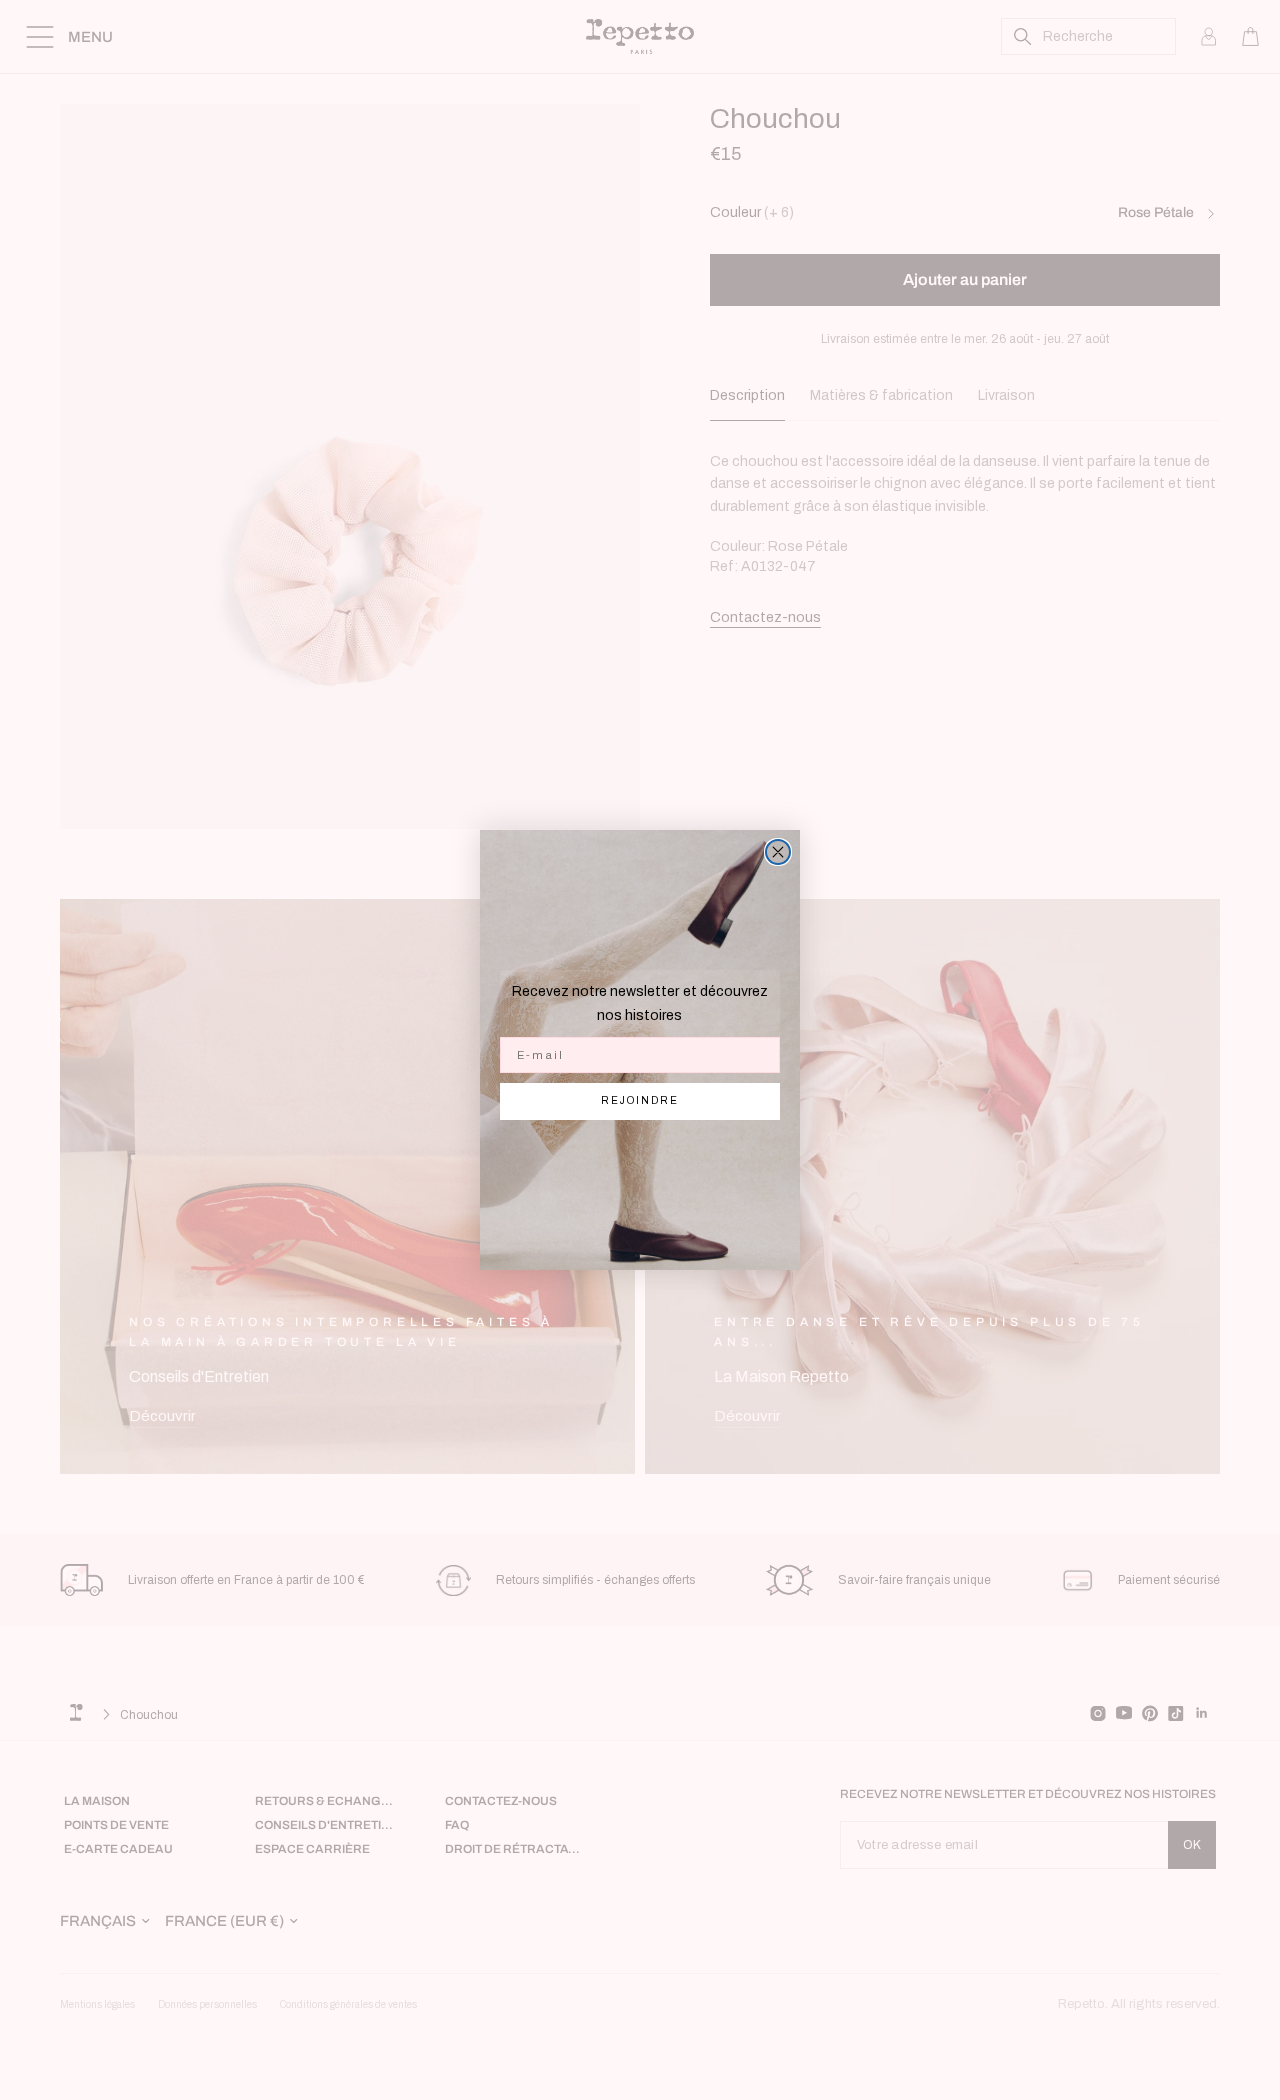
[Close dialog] (778, 852)
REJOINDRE (640, 1100)
